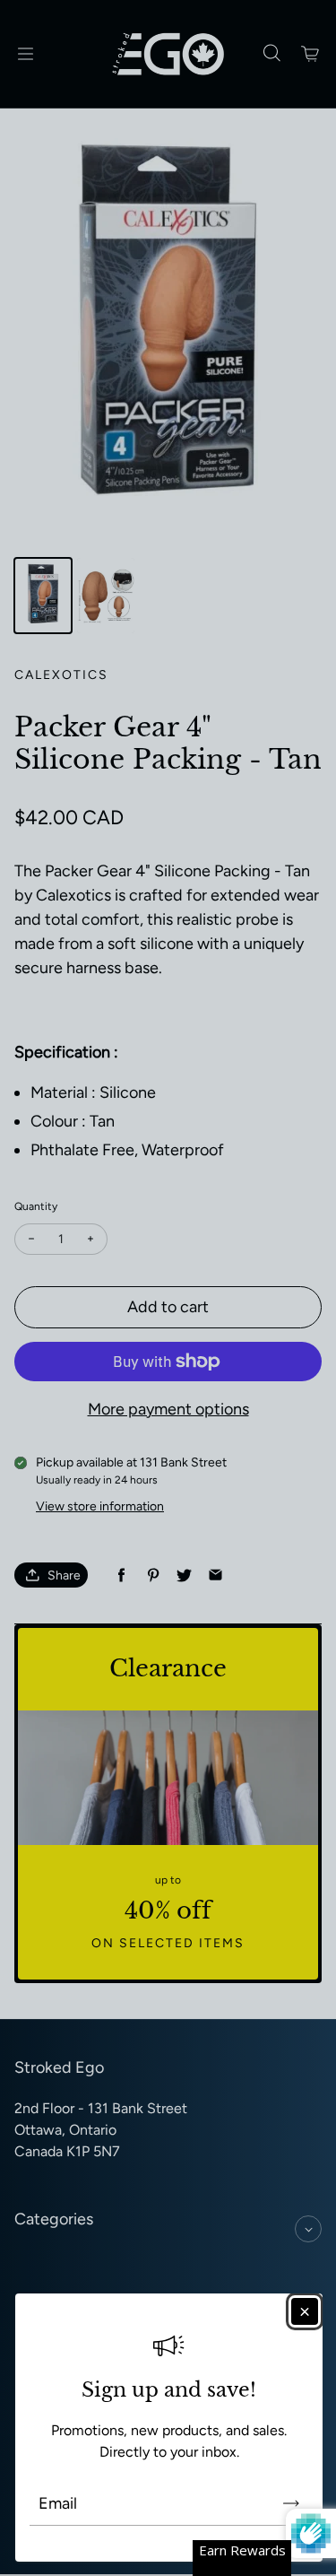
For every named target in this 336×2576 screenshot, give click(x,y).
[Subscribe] (291, 2503)
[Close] (305, 2311)
